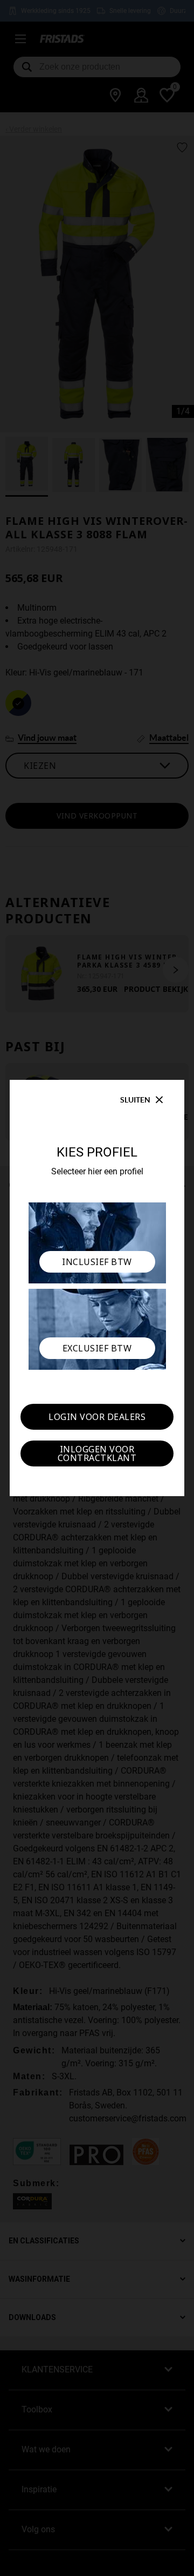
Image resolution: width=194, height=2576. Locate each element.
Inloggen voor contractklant (97, 1453)
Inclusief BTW (97, 1262)
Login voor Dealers (97, 1417)
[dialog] (97, 1288)
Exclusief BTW (97, 1348)
